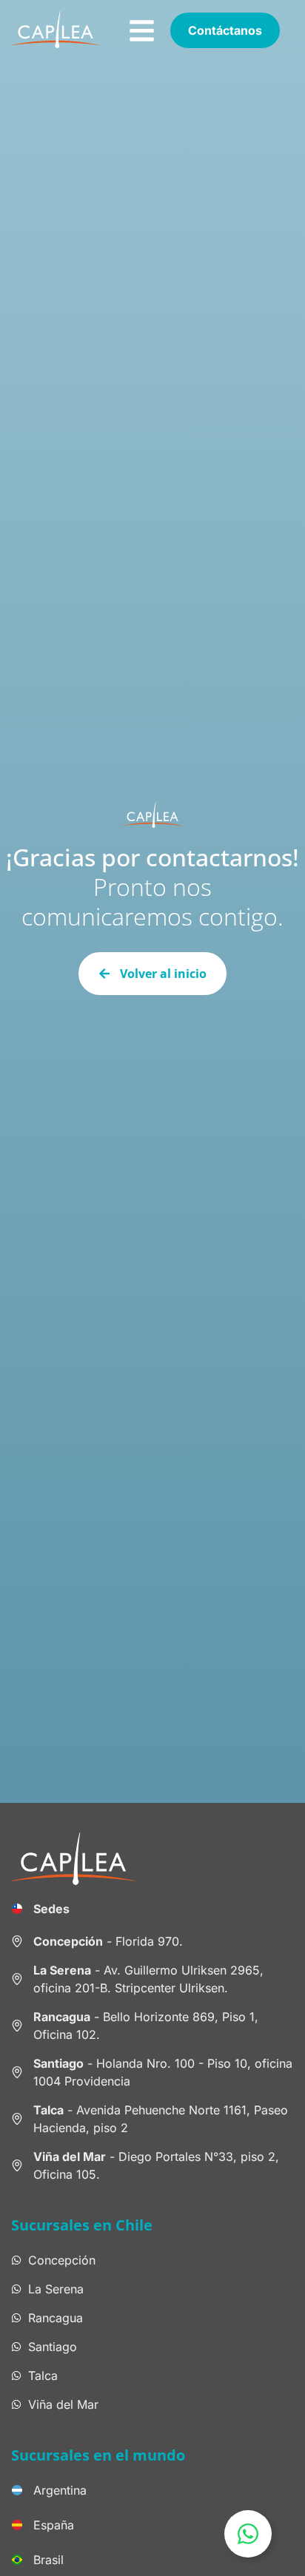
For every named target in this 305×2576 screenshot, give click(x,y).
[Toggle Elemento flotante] (248, 2534)
